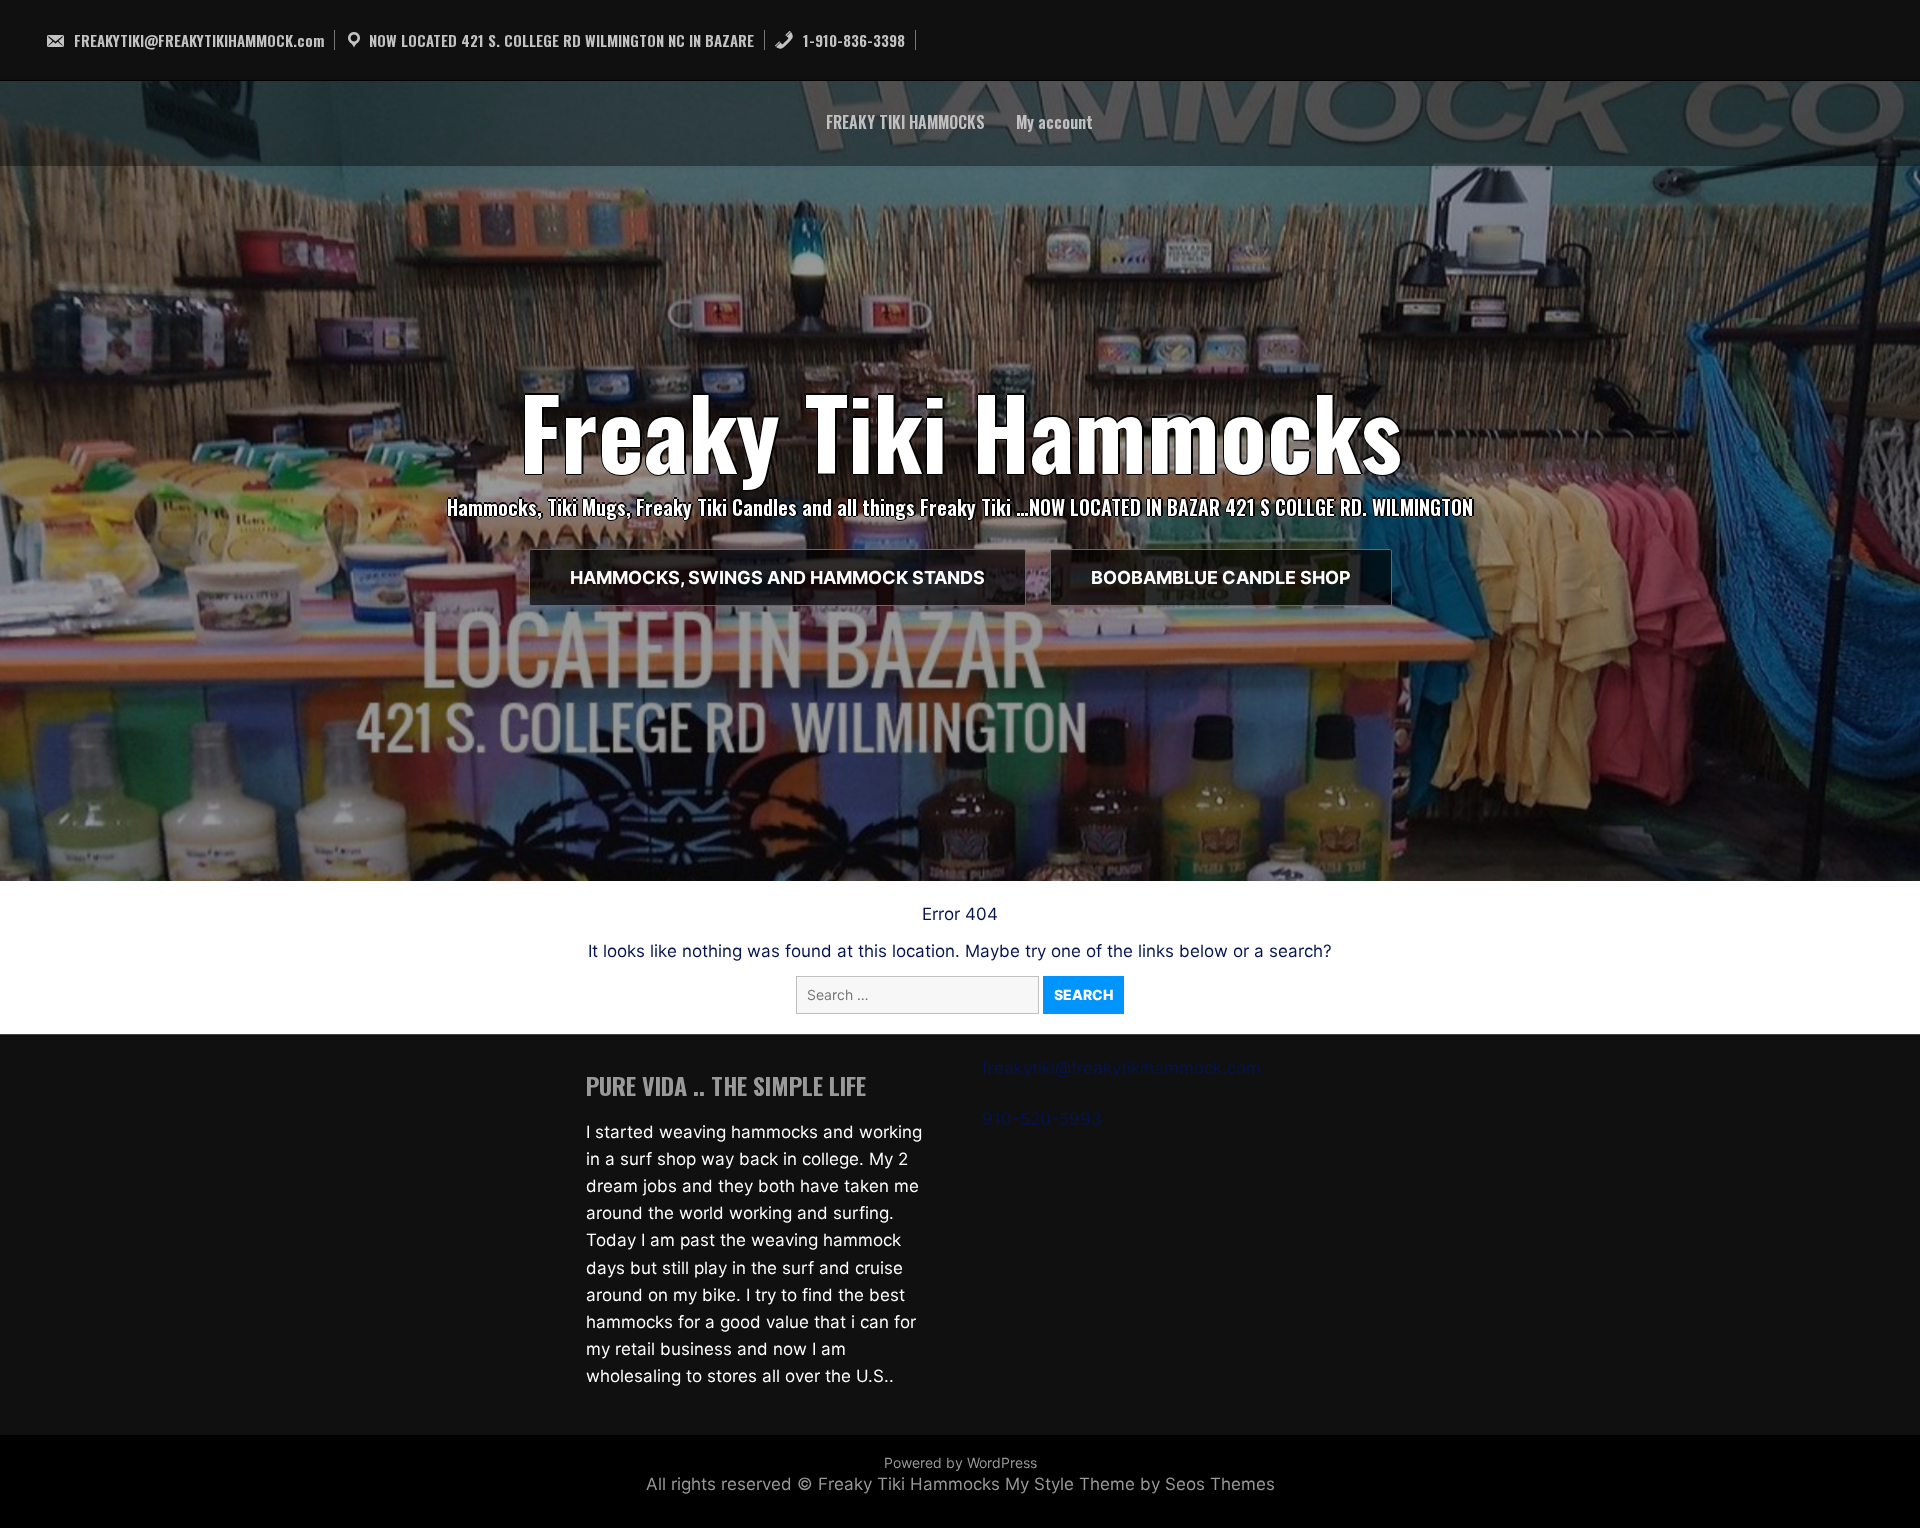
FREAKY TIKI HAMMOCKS (905, 122)
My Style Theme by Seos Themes (1140, 1484)
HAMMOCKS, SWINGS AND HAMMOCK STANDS (777, 577)
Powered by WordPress (960, 1462)
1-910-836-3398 (852, 40)
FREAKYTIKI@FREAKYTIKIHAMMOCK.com (197, 40)
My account (1054, 122)
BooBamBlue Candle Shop (1221, 577)
